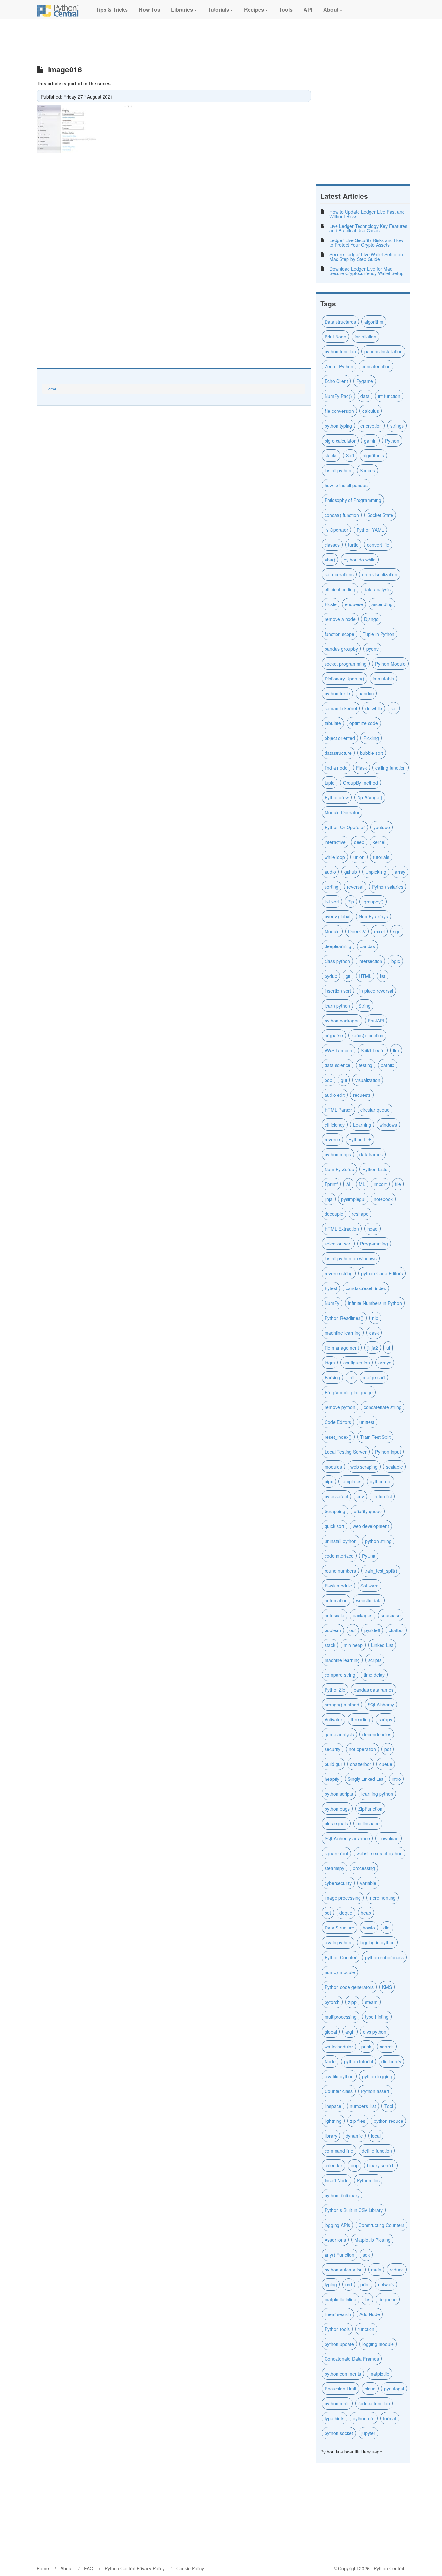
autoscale (334, 1615)
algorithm (374, 322)
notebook (383, 1199)
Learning (362, 1125)
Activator (333, 1719)
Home (51, 389)
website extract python (380, 1853)
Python (392, 441)
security (332, 1749)
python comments (343, 2374)
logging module (378, 2344)
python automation (344, 2270)
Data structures (340, 322)
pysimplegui (353, 1199)
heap (366, 1913)
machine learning (342, 1660)
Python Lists (375, 1169)
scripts (375, 1660)
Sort (350, 455)
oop (328, 1080)
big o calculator (340, 441)
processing (364, 1868)
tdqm (330, 1363)
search (387, 2047)
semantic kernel (341, 708)
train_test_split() (381, 1571)
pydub (331, 976)
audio (330, 872)
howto (369, 1928)
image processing (343, 1898)
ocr (353, 1630)
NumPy (332, 1303)
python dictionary (342, 2195)
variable (368, 1883)
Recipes (254, 10)
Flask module (338, 1586)
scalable (394, 1467)
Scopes (367, 470)
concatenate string (383, 1407)
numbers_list (363, 2106)
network (386, 2284)
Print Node (335, 337)
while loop (335, 857)
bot (328, 1913)
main (376, 2270)
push (366, 2047)
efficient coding (340, 589)
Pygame (365, 381)
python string (378, 1541)
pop (355, 2165)
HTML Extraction (342, 1229)
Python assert (375, 2091)
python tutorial (359, 2061)
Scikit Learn (373, 1050)
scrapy (385, 1719)
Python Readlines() (344, 1318)
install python (338, 470)
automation (336, 1600)
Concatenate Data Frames (352, 2359)
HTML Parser (338, 1110)
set (394, 708)
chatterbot (360, 1764)
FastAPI (376, 1021)
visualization (368, 1080)
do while (374, 708)
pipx (329, 1481)
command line (339, 2151)
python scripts (339, 1794)
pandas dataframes (374, 1690)
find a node (336, 768)
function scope (339, 634)
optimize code (364, 723)
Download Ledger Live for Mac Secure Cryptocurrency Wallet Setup (366, 271)
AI (348, 1184)
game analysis (339, 1734)
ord (349, 2284)
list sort (332, 902)
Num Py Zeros (339, 1169)
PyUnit (369, 1556)
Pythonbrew (337, 797)
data (365, 396)
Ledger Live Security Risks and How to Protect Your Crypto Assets (366, 242)
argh (350, 2032)
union (359, 857)
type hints (334, 2418)
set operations (339, 574)
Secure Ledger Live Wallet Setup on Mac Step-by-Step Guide (366, 257)
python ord (364, 2418)
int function (389, 396)
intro (396, 1779)
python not (381, 1481)
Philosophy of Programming (353, 500)
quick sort (334, 1526)
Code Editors (338, 1422)
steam (371, 2002)
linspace (333, 2106)
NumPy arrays (373, 916)
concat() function (342, 515)
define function (377, 2151)
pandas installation (383, 351)
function (366, 2329)
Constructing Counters (381, 2225)
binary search (381, 2165)
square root (336, 1853)
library (331, 2136)
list (383, 976)
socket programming (346, 664)
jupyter (368, 2433)
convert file (378, 545)
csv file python (339, 2076)
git (348, 976)
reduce (397, 2270)
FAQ (89, 2568)
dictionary (391, 2061)
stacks (331, 455)
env (360, 1496)
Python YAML (370, 530)
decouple (334, 1214)
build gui (333, 1764)
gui (344, 1080)
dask (374, 1333)
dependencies (377, 1734)
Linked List (382, 1645)
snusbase (391, 1615)
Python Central (389, 2568)
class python (337, 961)
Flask (361, 768)
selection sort (338, 1244)
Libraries (182, 10)
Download (388, 1838)
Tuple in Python (379, 634)
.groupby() (373, 902)
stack (330, 1645)
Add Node (370, 2314)
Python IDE (360, 1139)
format (390, 2418)
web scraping (364, 1467)
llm (396, 1050)
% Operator (336, 530)
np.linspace (368, 1823)
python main (337, 2403)
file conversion (339, 411)
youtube (382, 827)
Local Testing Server (346, 1452)
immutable (383, 679)
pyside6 (372, 1630)
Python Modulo (390, 664)
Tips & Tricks (111, 10)
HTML (365, 976)
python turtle (337, 693)
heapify (332, 1779)
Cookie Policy (190, 2568)
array (400, 872)
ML (362, 1184)
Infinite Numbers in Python (375, 1303)
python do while (360, 560)
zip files (358, 2121)
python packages (342, 1021)
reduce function (374, 2403)
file (398, 1184)
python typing (338, 426)
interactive (335, 842)
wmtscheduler (339, 2047)
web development (371, 1526)
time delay (374, 1675)
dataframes (371, 1154)
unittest (367, 1422)
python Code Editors (382, 1273)
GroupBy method (360, 783)
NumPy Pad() (338, 396)
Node (330, 2061)
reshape (360, 1214)
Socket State (380, 515)
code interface (339, 1556)
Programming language (349, 1392)
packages (363, 1615)
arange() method (342, 1705)
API (307, 10)
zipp (352, 2002)
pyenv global (337, 916)
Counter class (339, 2091)
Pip (351, 902)
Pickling (371, 738)
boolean (333, 1630)
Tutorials (218, 10)
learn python (337, 1006)
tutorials (381, 857)
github (351, 872)
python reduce (388, 2121)
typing (331, 2284)
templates (351, 1481)
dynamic (354, 2136)
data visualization (380, 574)
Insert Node (337, 2180)
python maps (338, 1154)
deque (346, 1913)
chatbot (396, 1630)
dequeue (388, 2299)
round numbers (340, 1571)
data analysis (377, 589)
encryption (371, 426)
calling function (391, 768)
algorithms (373, 455)
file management (342, 1348)
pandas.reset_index (366, 1288)
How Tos (149, 10)
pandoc (366, 693)
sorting (331, 887)
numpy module (340, 1972)
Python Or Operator (345, 827)
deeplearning (338, 946)
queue (386, 1764)
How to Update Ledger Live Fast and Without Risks (367, 214)
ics (367, 2299)
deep (359, 842)
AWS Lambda (338, 1050)
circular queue (375, 1110)
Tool (389, 2106)
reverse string (339, 1273)
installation (365, 337)
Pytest (331, 1288)
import (380, 1184)
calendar (333, 2165)
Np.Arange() (370, 797)
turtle (353, 545)
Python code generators (349, 1987)
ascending (382, 604)
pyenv (372, 649)
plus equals (336, 1823)
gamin (370, 441)
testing (366, 1065)
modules (333, 1467)
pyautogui (394, 2389)
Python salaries (387, 887)
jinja (329, 1199)
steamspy (334, 1868)
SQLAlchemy (381, 1705)
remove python (340, 1407)
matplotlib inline (340, 2299)
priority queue (368, 1511)
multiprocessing (341, 2017)
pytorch (332, 2002)
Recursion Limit (340, 2389)
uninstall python (341, 1541)
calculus (371, 411)
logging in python (377, 1942)
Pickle (331, 604)
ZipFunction (370, 1809)
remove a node (340, 619)
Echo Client (336, 381)
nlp (375, 1318)
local (376, 2136)
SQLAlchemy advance (347, 1838)
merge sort (374, 1377)
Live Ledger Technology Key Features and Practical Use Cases (368, 228)
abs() (330, 560)
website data (369, 1600)
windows (388, 1125)
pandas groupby (341, 649)
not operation (362, 1749)
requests (362, 1095)
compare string (340, 1675)
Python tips (368, 2180)
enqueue (354, 604)
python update (339, 2344)
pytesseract (336, 1496)
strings (397, 426)
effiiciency (335, 1125)
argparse (334, 1035)
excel (379, 931)
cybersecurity (338, 1883)
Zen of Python (339, 366)
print (365, 2284)
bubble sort (372, 753)
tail (351, 1377)
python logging (377, 2076)
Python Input (388, 1452)
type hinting (377, 2017)
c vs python (375, 2032)
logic (395, 961)
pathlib (388, 1065)
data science (337, 1065)
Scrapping (335, 1511)
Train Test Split (375, 1437)
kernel (379, 842)
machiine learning (343, 1333)
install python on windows (351, 1258)
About (331, 10)
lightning (333, 2121)
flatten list (382, 1496)
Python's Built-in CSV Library (354, 2210)
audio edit (335, 1095)
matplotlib (379, 2374)
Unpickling (376, 872)
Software (370, 1586)
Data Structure (339, 1928)
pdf (388, 1749)
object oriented (340, 738)
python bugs (337, 1809)
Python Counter (341, 1957)
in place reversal (376, 991)
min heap (353, 1645)
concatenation (376, 366)
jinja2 (373, 1348)
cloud (370, 2389)
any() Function (339, 2255)
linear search (338, 2314)
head (372, 1229)
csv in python (338, 1942)
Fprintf (331, 1184)
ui (388, 1348)
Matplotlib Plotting (372, 2240)
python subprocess (384, 1957)
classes (332, 545)
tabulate (333, 723)
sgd (397, 931)
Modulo (332, 931)
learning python (377, 1794)
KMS (387, 1987)
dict (387, 1928)
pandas (367, 946)
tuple (330, 783)
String (365, 1006)
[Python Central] (58, 10)
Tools (285, 10)
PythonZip (335, 1690)
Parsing (332, 1377)
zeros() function (367, 1035)
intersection (370, 961)
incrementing (382, 1898)
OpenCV (357, 931)
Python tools (337, 2329)
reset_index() (338, 1437)
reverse (332, 1139)
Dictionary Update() (344, 679)
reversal (355, 887)
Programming (374, 1244)
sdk (366, 2255)
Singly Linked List (366, 1779)
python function (340, 351)
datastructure (338, 753)
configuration (357, 1363)
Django (371, 619)
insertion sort (338, 991)
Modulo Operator (342, 812)
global (331, 2032)
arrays (385, 1363)
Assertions (335, 2240)
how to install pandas (346, 485)
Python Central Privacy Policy (135, 2568)
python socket (339, 2433)
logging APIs (337, 2225)
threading (360, 1719)
